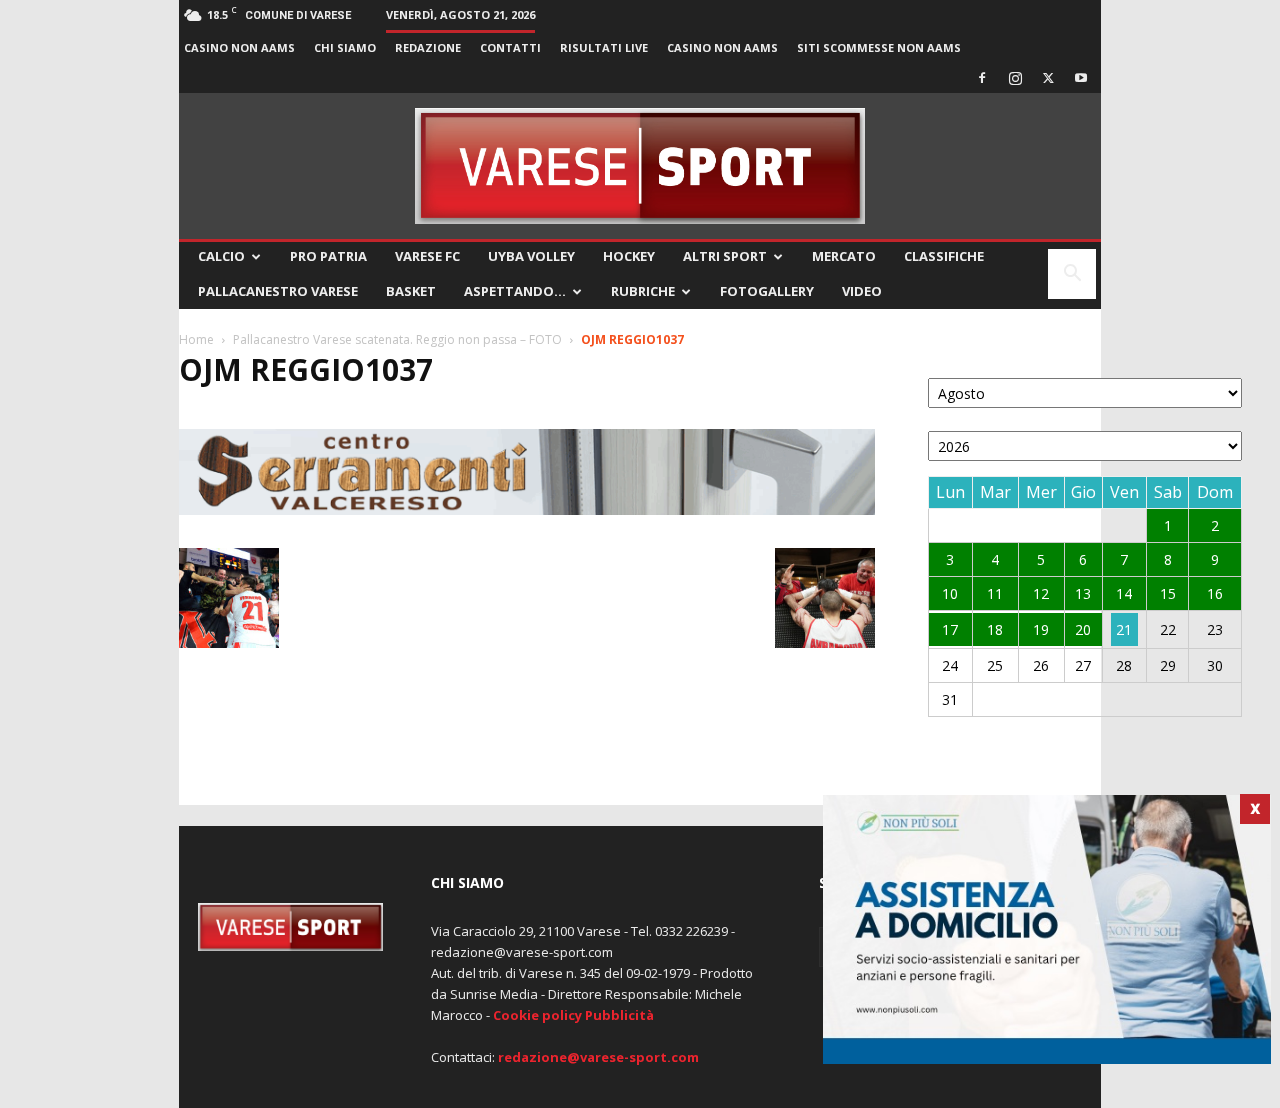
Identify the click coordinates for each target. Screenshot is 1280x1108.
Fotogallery (767, 291)
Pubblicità (619, 1015)
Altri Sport (725, 256)
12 (1041, 593)
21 (1124, 629)
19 (1041, 629)
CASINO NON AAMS (239, 47)
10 (950, 593)
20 (1083, 629)
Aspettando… (515, 291)
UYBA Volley (531, 256)
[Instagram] (1015, 78)
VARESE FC (427, 256)
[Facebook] (982, 78)
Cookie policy (537, 1015)
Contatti (510, 47)
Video (862, 291)
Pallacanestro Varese (278, 291)
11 (995, 593)
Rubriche (643, 291)
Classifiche (944, 256)
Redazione (428, 47)
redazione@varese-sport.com (598, 1057)
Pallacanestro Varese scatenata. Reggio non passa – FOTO (397, 339)
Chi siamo (345, 47)
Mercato (844, 256)
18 (995, 629)
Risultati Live (604, 47)
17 (950, 629)
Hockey (629, 256)
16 (1215, 593)
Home (196, 339)
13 (1083, 593)
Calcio (221, 256)
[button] (1072, 275)
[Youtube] (1081, 78)
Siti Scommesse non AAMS (879, 47)
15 (1168, 593)
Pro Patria (328, 256)
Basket (411, 291)
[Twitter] (1048, 78)
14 (1124, 593)
